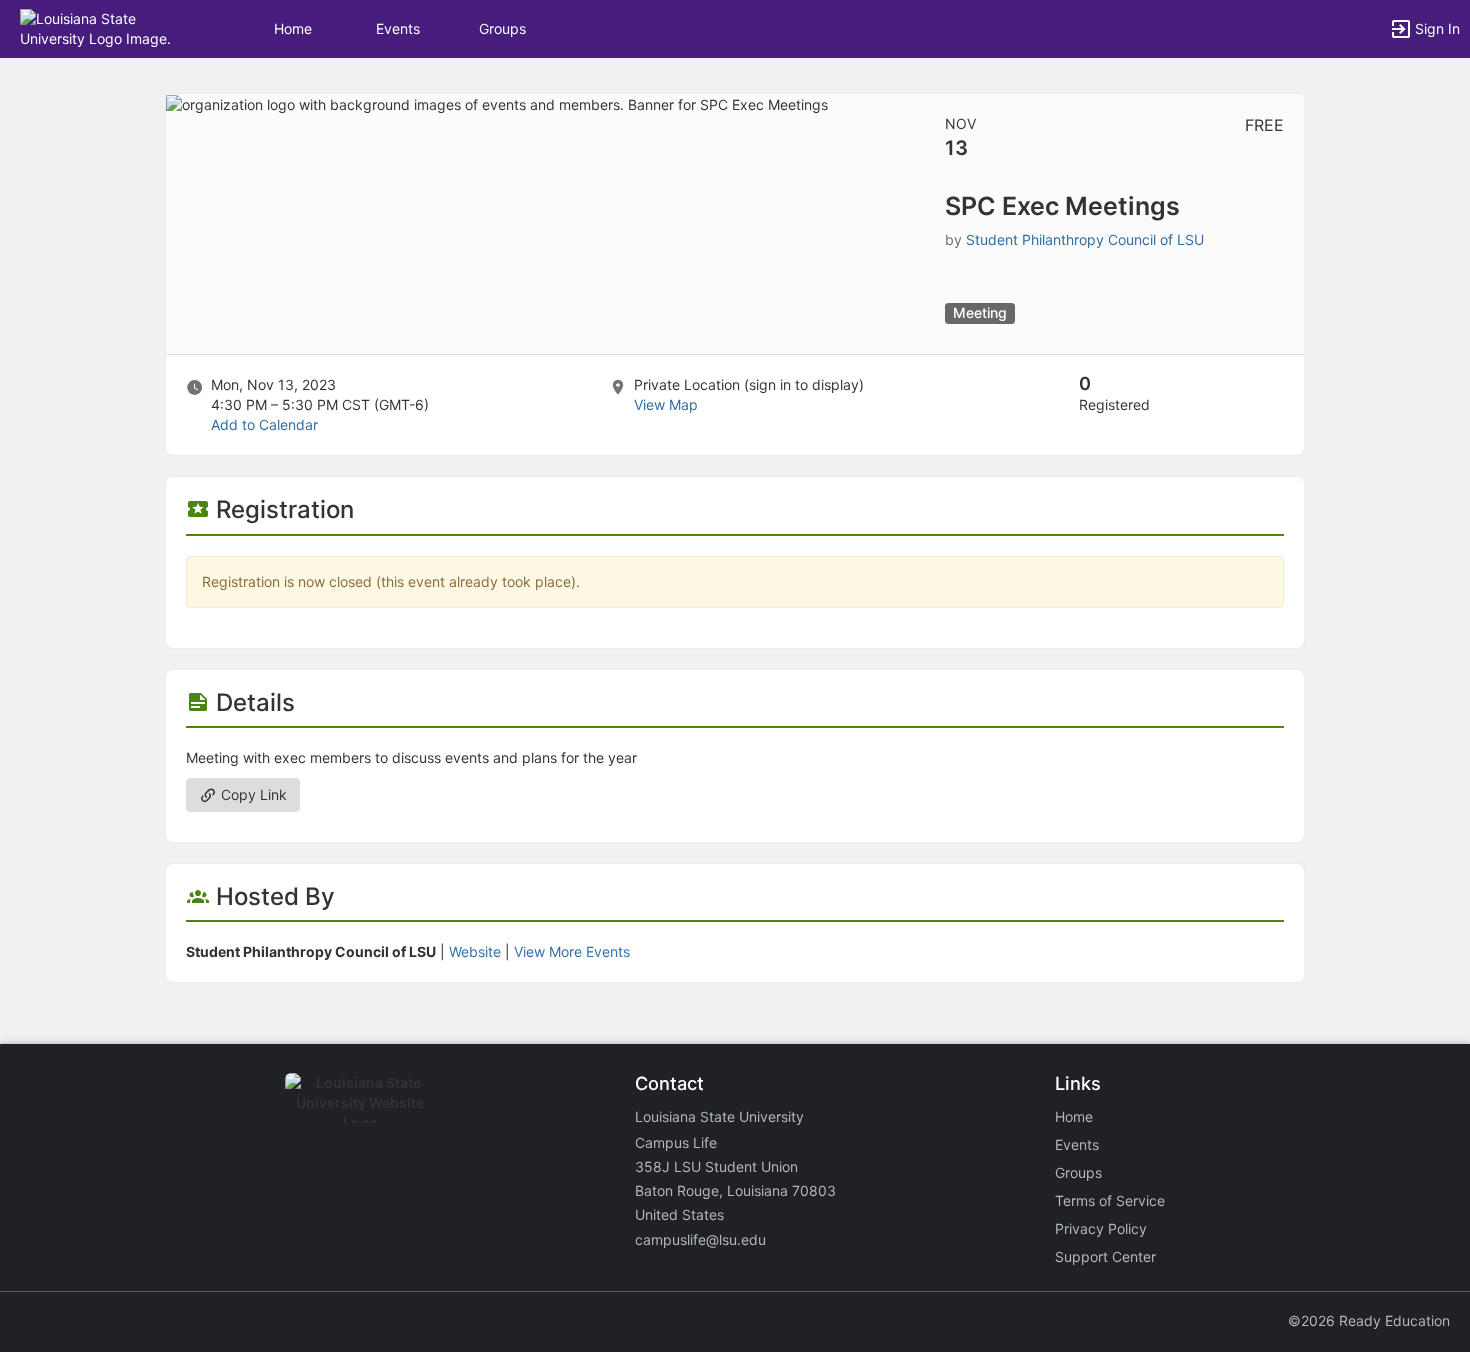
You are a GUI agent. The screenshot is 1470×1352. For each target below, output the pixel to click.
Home (1074, 1116)
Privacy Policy (1101, 1228)
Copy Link (252, 794)
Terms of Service (1110, 1200)
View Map (666, 404)
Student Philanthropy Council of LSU (1085, 239)
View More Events (572, 951)
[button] (102, 27)
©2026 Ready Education (1369, 1320)
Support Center (1105, 1256)
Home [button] (293, 28)
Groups (502, 28)
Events (398, 28)
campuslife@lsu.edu (700, 1239)
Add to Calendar (264, 424)
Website (475, 951)
